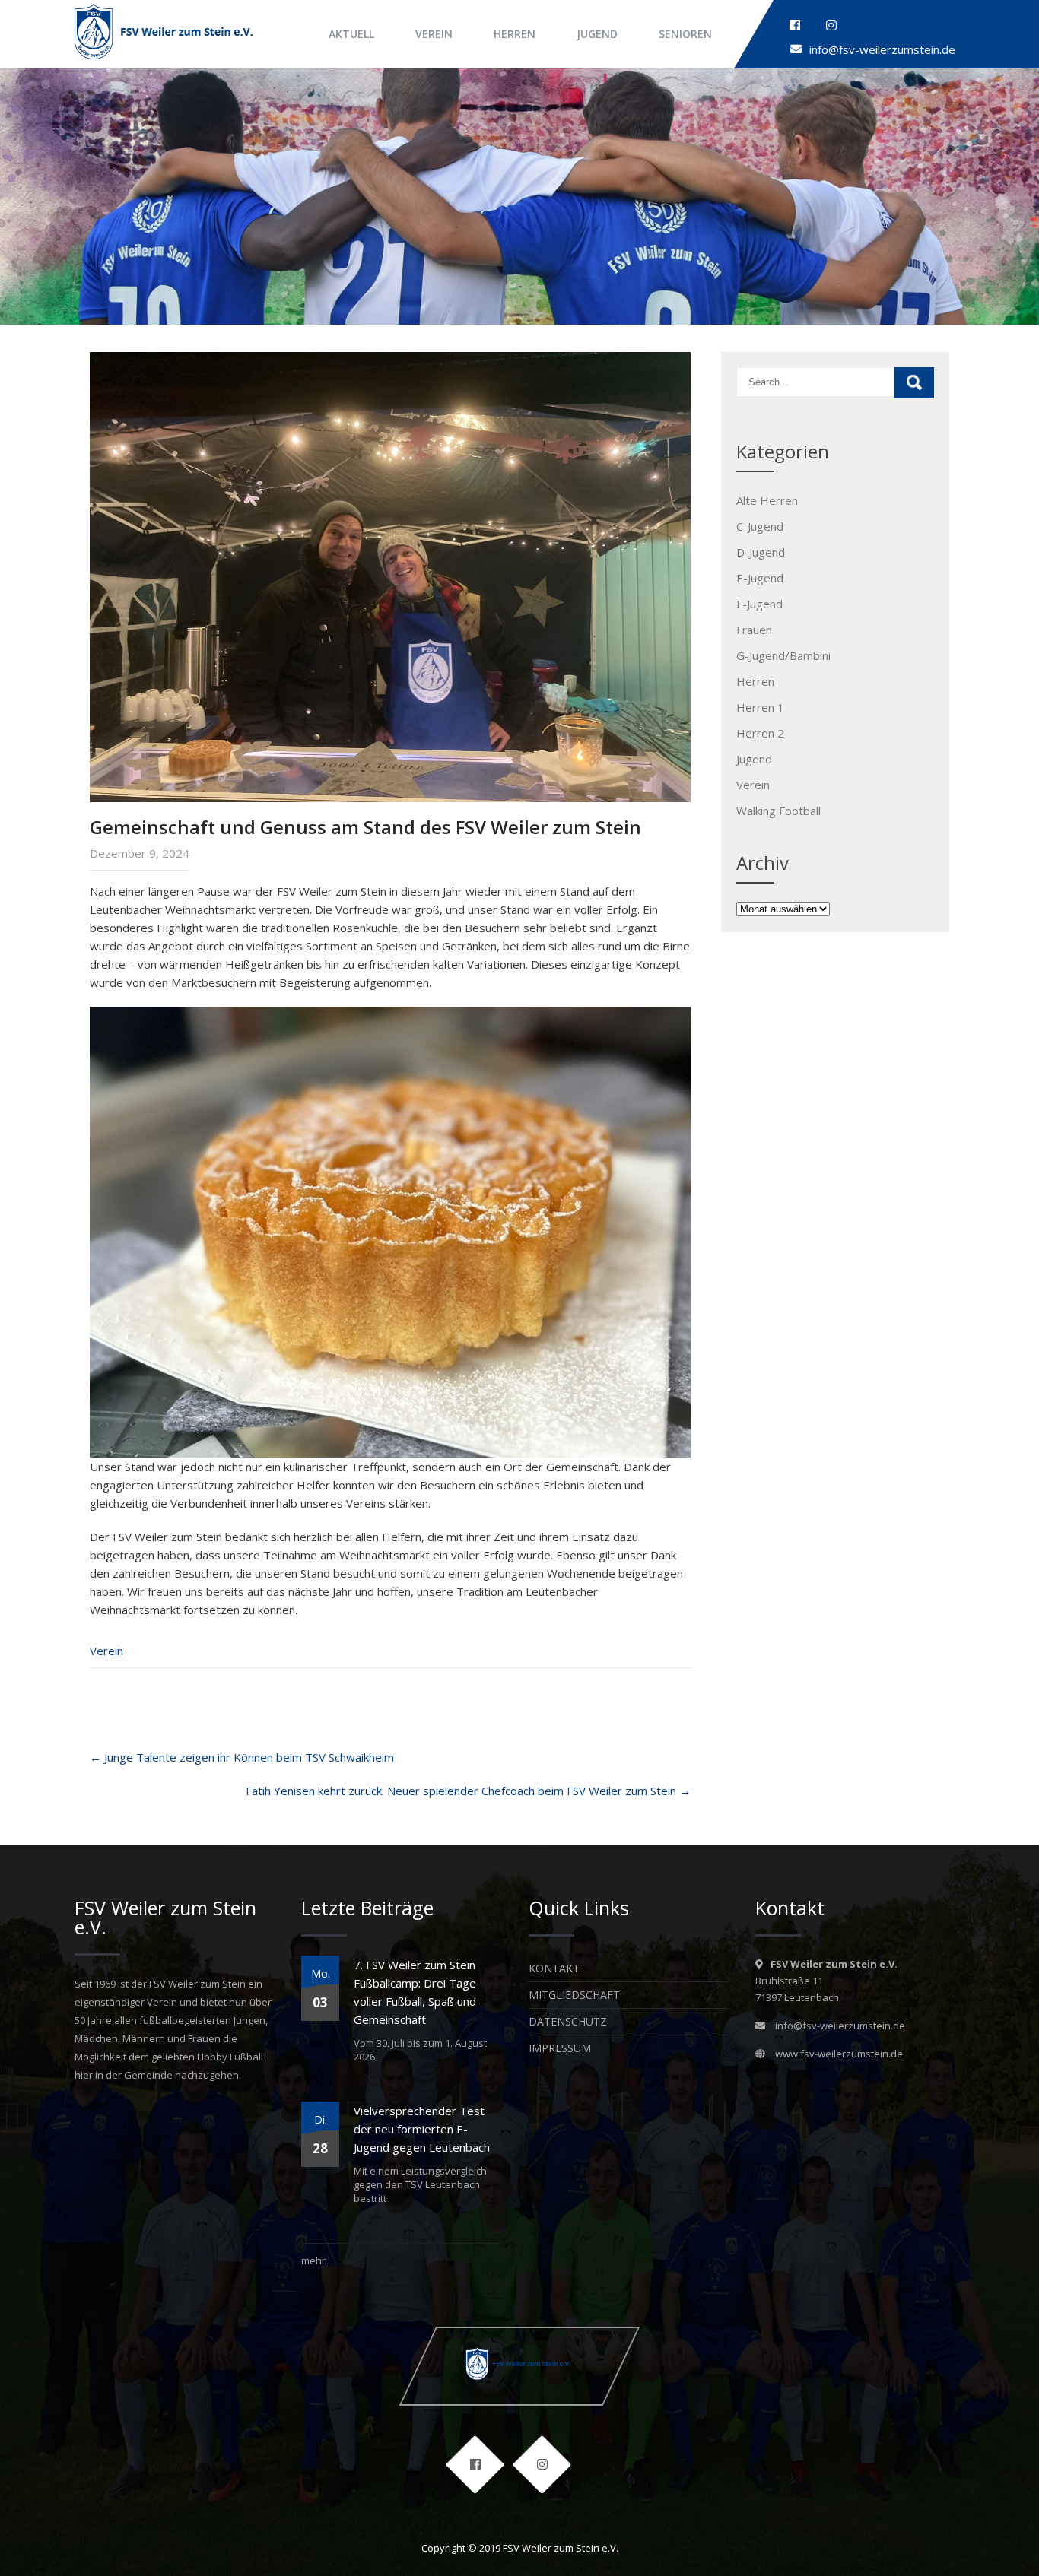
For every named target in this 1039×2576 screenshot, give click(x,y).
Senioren (685, 34)
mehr (313, 2260)
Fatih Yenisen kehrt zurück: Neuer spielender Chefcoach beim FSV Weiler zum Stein (468, 1791)
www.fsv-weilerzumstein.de (839, 2054)
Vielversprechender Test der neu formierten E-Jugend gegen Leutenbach (422, 2129)
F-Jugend (759, 604)
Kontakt (554, 1968)
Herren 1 (760, 707)
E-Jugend (760, 578)
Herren (515, 34)
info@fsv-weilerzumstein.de (882, 49)
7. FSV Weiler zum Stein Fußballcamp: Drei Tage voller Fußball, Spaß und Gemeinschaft (415, 1992)
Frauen (754, 630)
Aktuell (351, 34)
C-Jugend (760, 526)
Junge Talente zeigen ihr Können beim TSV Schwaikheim (242, 1757)
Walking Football (778, 811)
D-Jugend (761, 552)
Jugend (597, 34)
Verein (434, 34)
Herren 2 (760, 733)
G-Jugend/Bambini (783, 655)
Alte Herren (767, 500)
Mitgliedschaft (574, 1995)
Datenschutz (568, 2021)
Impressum (560, 2048)
